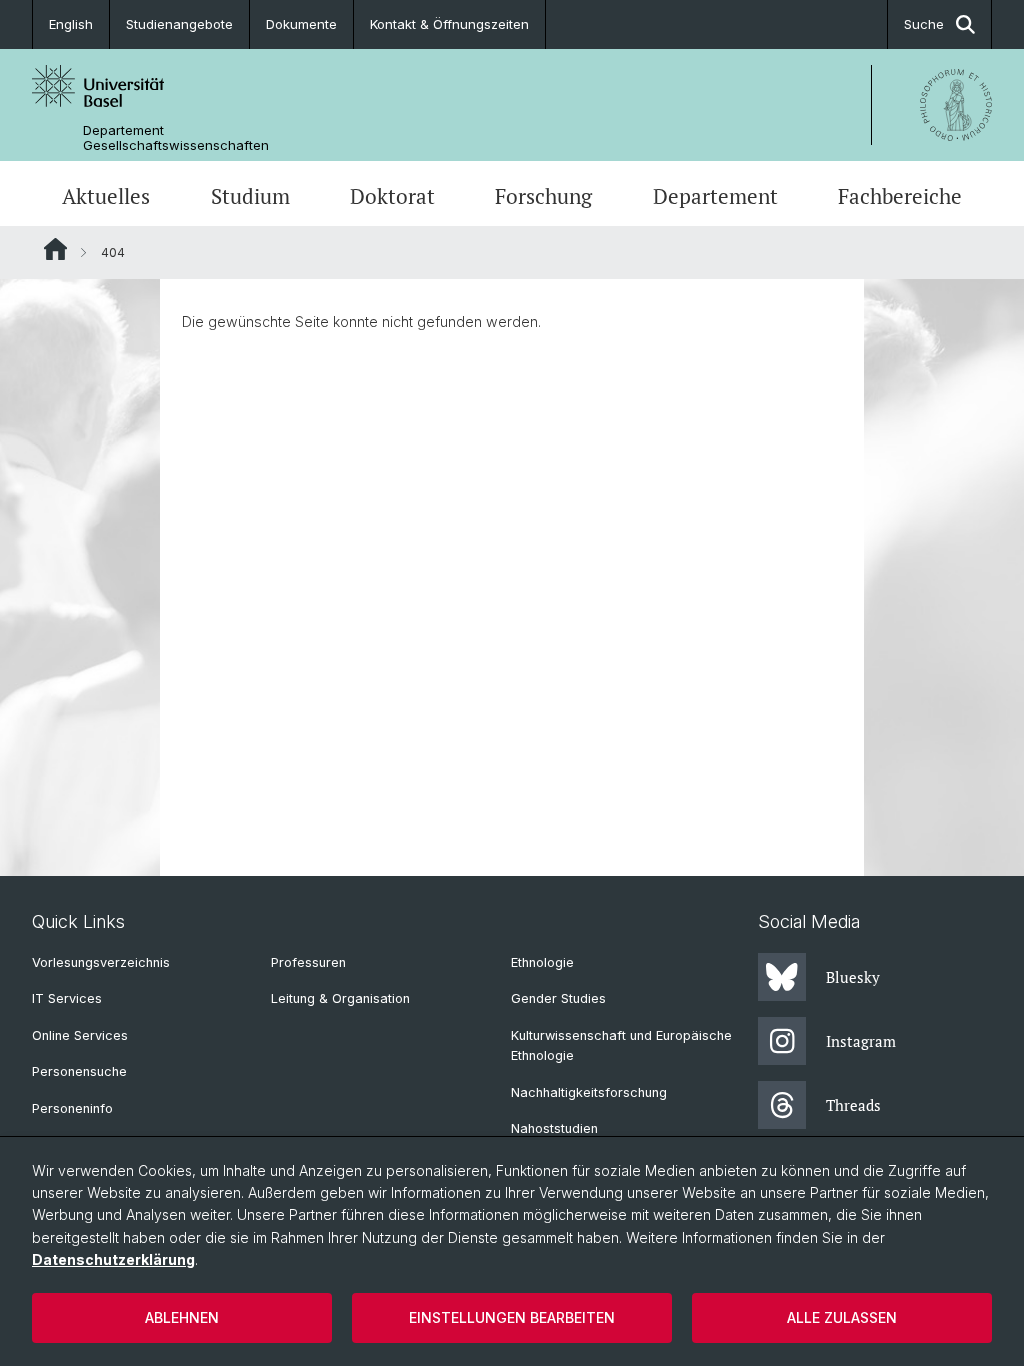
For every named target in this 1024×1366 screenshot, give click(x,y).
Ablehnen (182, 1317)
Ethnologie (542, 962)
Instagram (861, 1041)
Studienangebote (179, 24)
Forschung (543, 196)
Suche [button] (924, 24)
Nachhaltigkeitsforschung (589, 1092)
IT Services (67, 998)
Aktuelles (106, 196)
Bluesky (853, 977)
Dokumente (301, 24)
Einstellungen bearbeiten (512, 1317)
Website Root (55, 249)
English (71, 24)
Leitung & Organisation (340, 998)
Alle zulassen (842, 1317)
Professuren (308, 962)
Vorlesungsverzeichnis (101, 962)
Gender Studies (558, 998)
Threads (853, 1105)
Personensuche (79, 1071)
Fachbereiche (900, 196)
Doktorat (392, 196)
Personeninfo (72, 1108)
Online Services (80, 1035)
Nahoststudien (554, 1128)
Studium (250, 196)
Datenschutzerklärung (113, 1259)
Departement (715, 196)
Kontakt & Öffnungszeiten (449, 24)
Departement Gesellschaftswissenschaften (176, 138)
